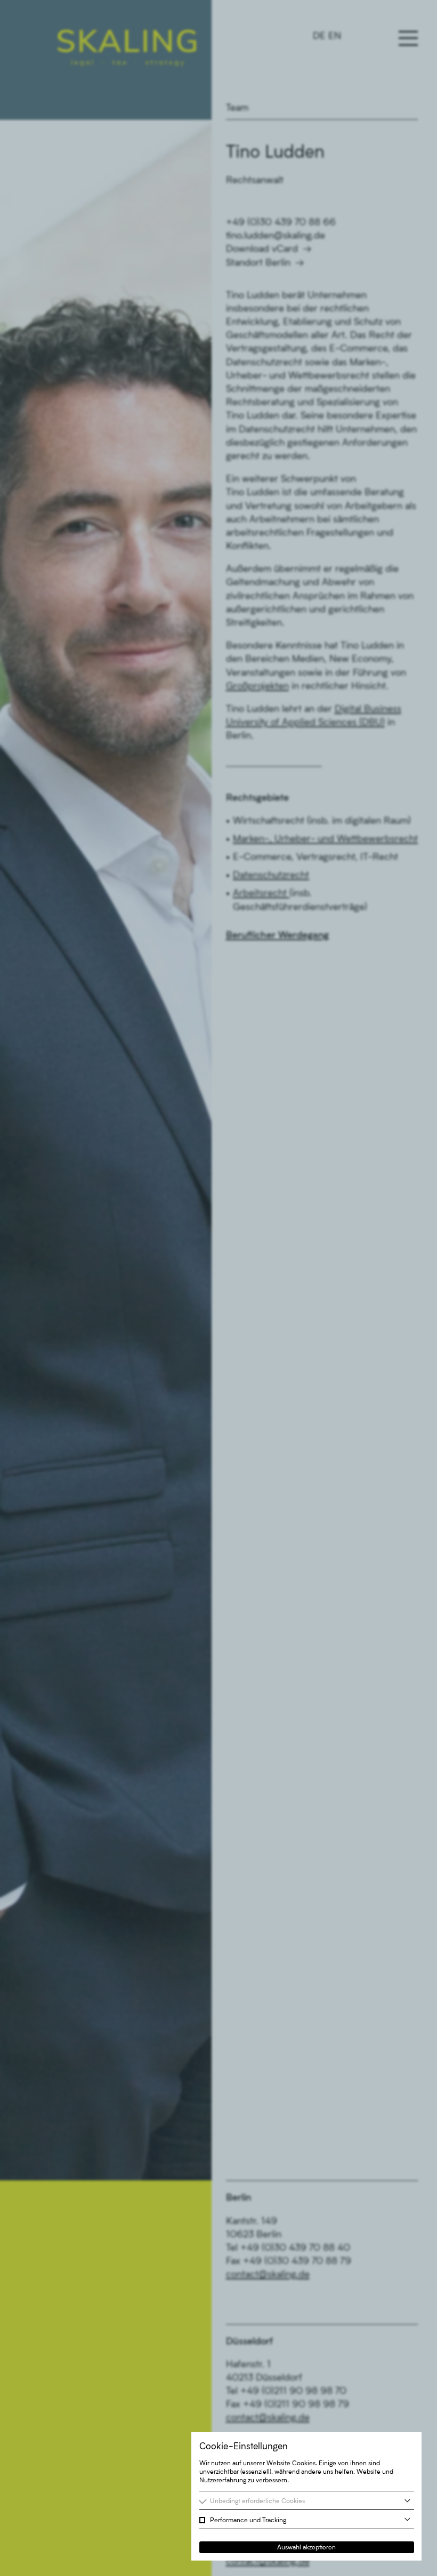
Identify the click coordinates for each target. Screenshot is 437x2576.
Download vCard (262, 248)
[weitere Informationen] (407, 2501)
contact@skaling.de (268, 2274)
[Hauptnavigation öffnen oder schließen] (408, 38)
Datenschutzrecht (271, 874)
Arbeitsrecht (261, 892)
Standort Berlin (258, 262)
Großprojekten (257, 685)
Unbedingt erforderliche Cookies (257, 2501)
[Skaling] (127, 48)
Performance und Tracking (248, 2520)
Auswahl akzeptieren (306, 2547)
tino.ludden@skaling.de (276, 235)
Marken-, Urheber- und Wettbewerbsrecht (325, 838)
